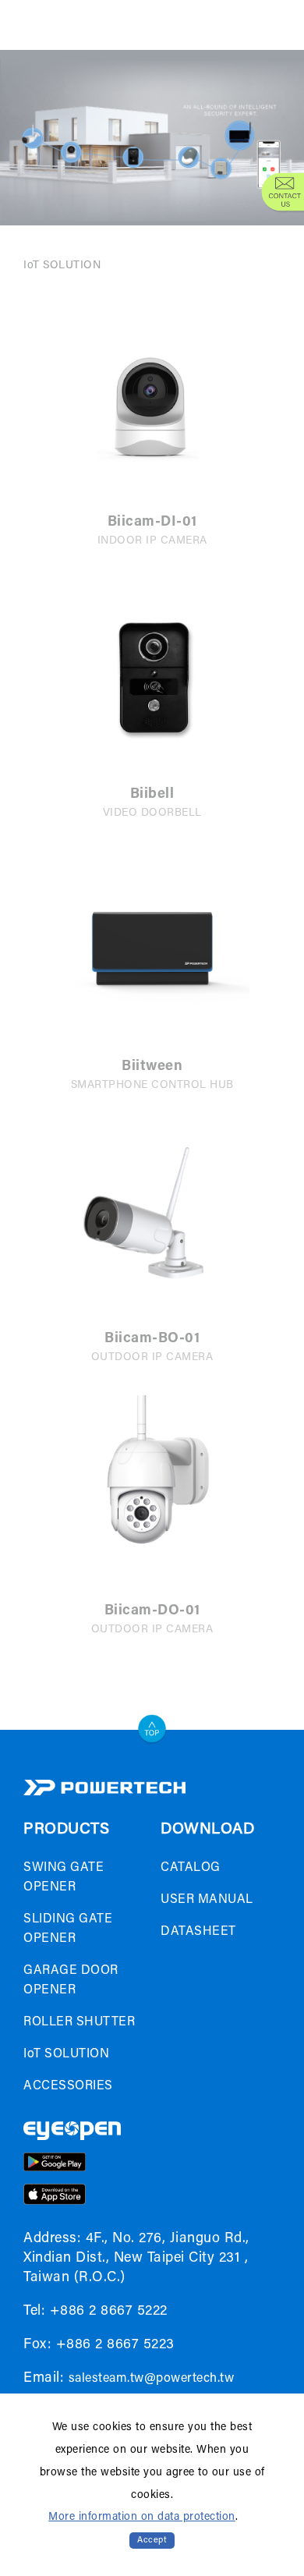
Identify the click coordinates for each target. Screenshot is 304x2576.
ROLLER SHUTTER (79, 2022)
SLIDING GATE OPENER (68, 1929)
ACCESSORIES (68, 2086)
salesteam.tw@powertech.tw (152, 2379)
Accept (152, 2541)
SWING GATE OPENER (64, 1878)
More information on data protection (142, 2518)
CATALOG (191, 1868)
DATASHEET (198, 1932)
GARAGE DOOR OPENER (71, 1981)
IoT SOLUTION (62, 266)
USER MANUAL (207, 1900)
